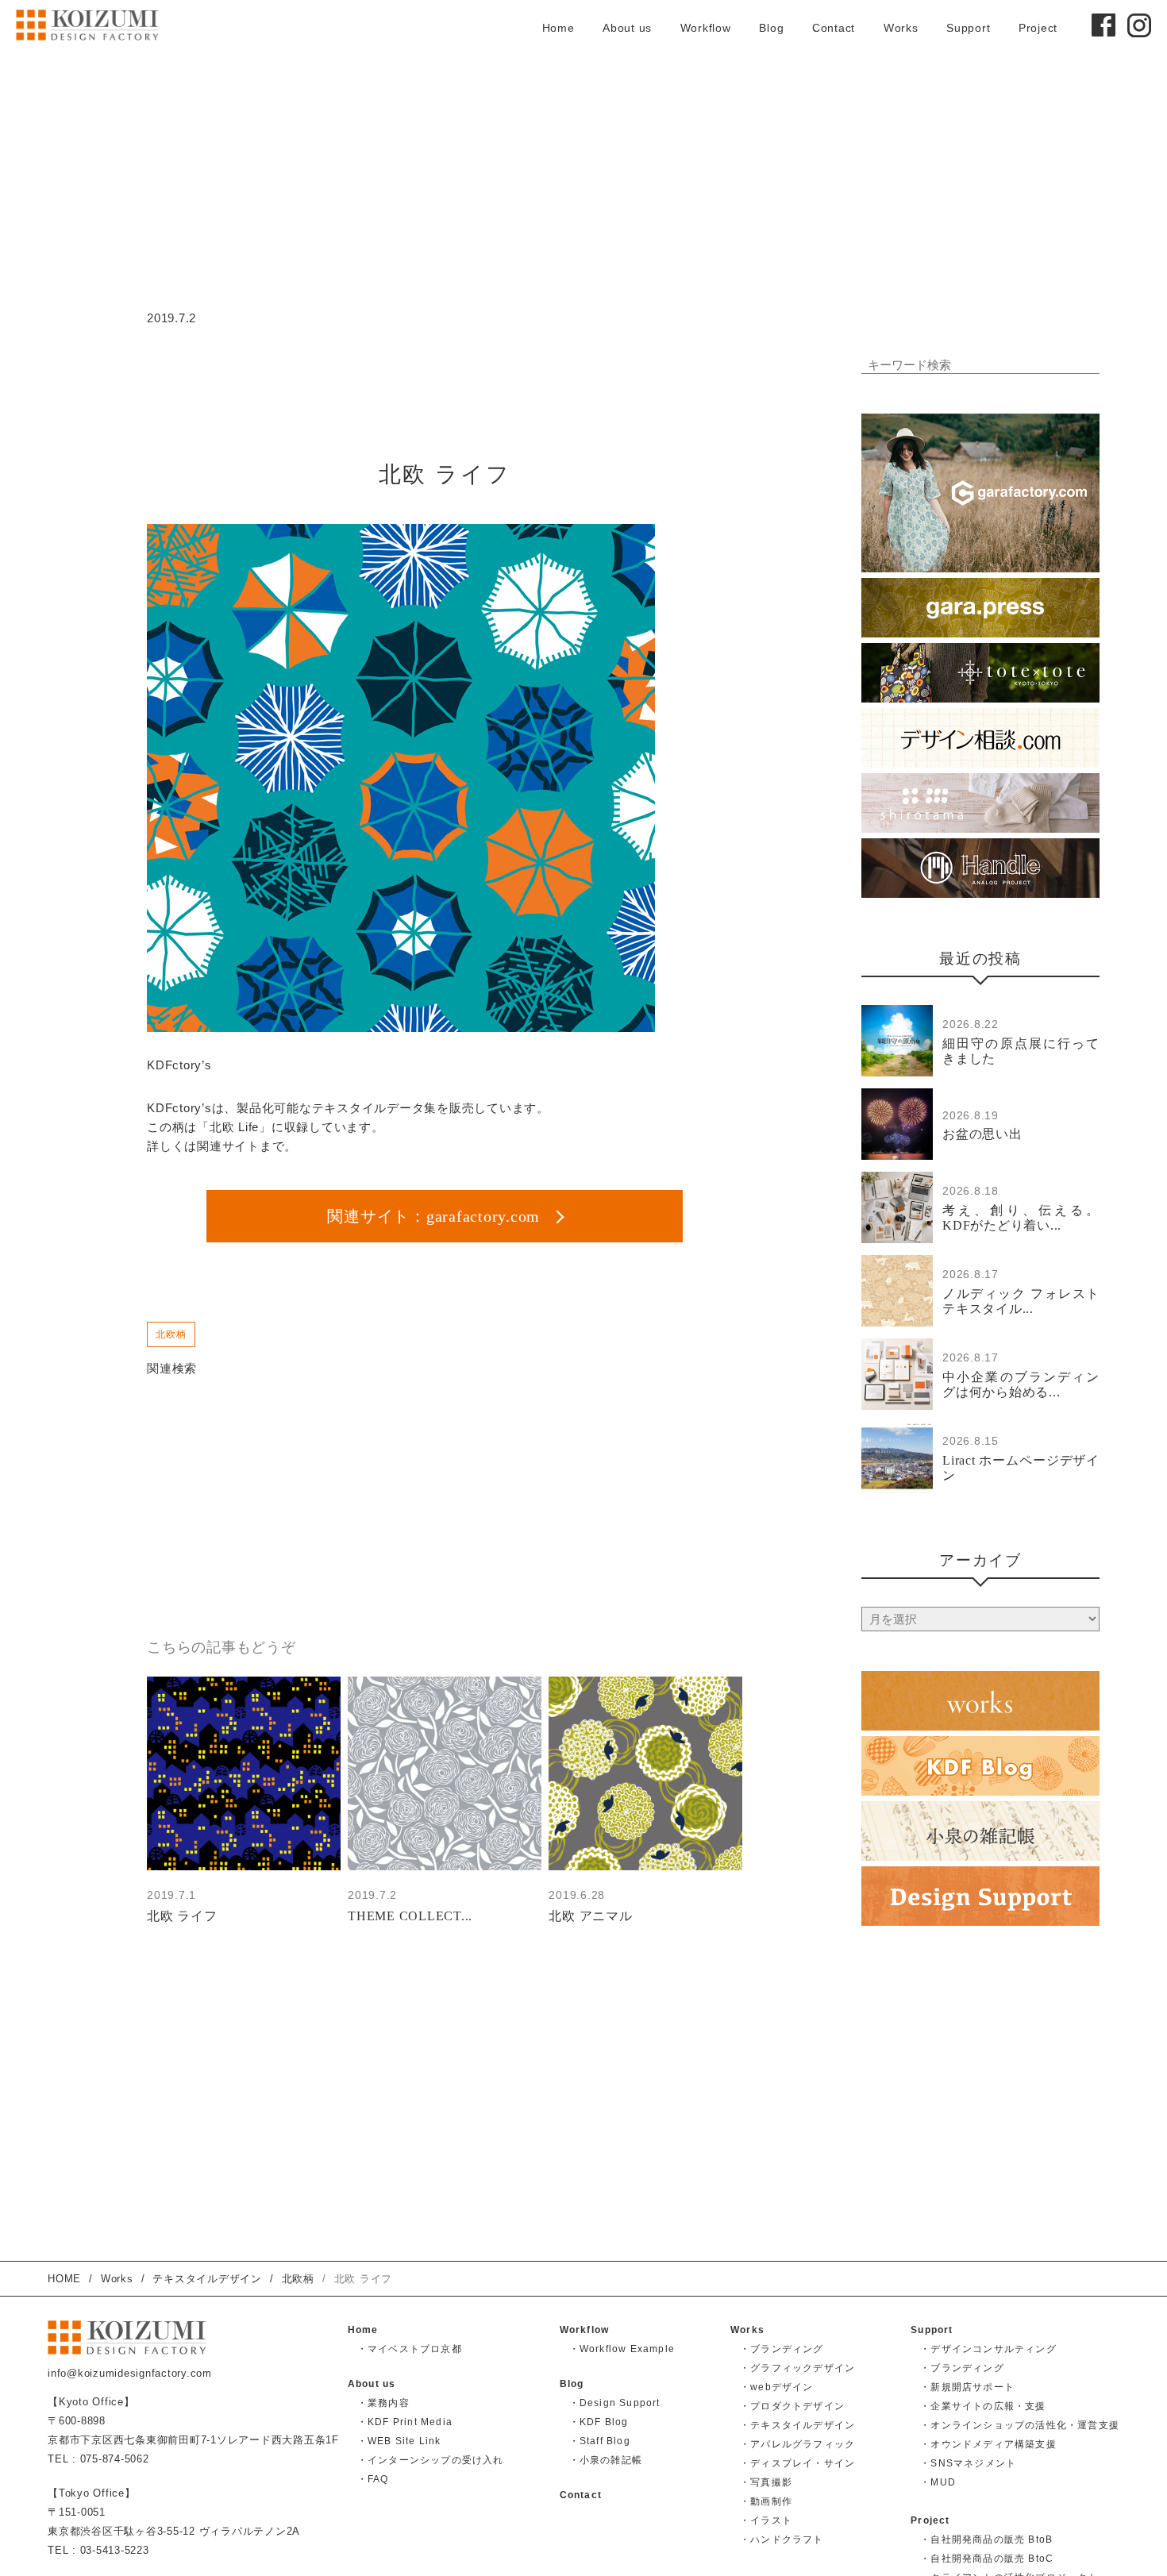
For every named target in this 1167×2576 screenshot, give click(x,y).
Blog (771, 28)
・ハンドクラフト (782, 2539)
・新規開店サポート (967, 2387)
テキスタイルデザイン (207, 2279)
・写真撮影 (766, 2482)
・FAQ (373, 2479)
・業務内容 (383, 2403)
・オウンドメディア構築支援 (988, 2444)
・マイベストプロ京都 (410, 2349)
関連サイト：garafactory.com (436, 1216)
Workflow (706, 28)
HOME (64, 2279)
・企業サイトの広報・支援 (983, 2406)
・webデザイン (777, 2387)
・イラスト (766, 2520)
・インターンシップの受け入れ (431, 2460)
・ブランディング (782, 2349)
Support (968, 28)
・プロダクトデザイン (792, 2406)
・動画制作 (766, 2501)
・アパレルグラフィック (797, 2444)
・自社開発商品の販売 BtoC (987, 2559)
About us (627, 28)
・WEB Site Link (399, 2441)
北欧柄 (171, 1334)
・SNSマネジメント (968, 2463)
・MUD (938, 2482)
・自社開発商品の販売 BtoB (986, 2539)
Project (1038, 28)
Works (901, 28)
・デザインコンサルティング (988, 2349)
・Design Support (615, 2403)
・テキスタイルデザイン (797, 2425)
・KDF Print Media (405, 2422)
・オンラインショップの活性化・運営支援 (1020, 2425)
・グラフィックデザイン (797, 2368)
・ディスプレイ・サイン (797, 2463)
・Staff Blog (600, 2441)
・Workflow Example (622, 2349)
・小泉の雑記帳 (606, 2460)
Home (558, 28)
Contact (834, 28)
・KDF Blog (599, 2422)
